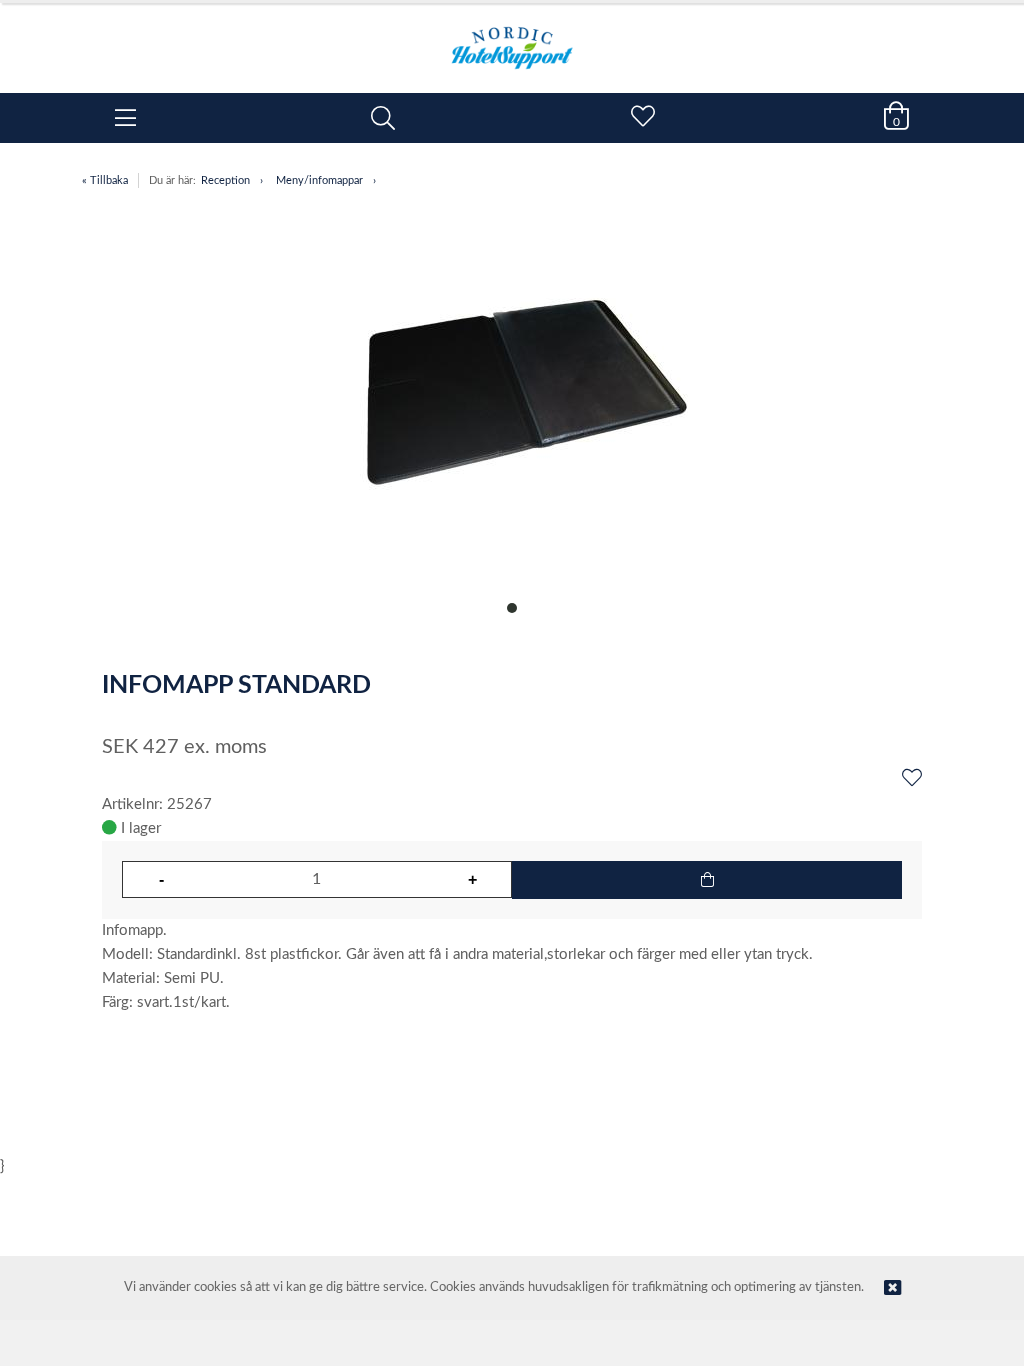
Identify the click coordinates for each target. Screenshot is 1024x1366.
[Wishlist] (912, 779)
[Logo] (512, 38)
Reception (225, 180)
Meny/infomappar (319, 180)
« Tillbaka (105, 180)
